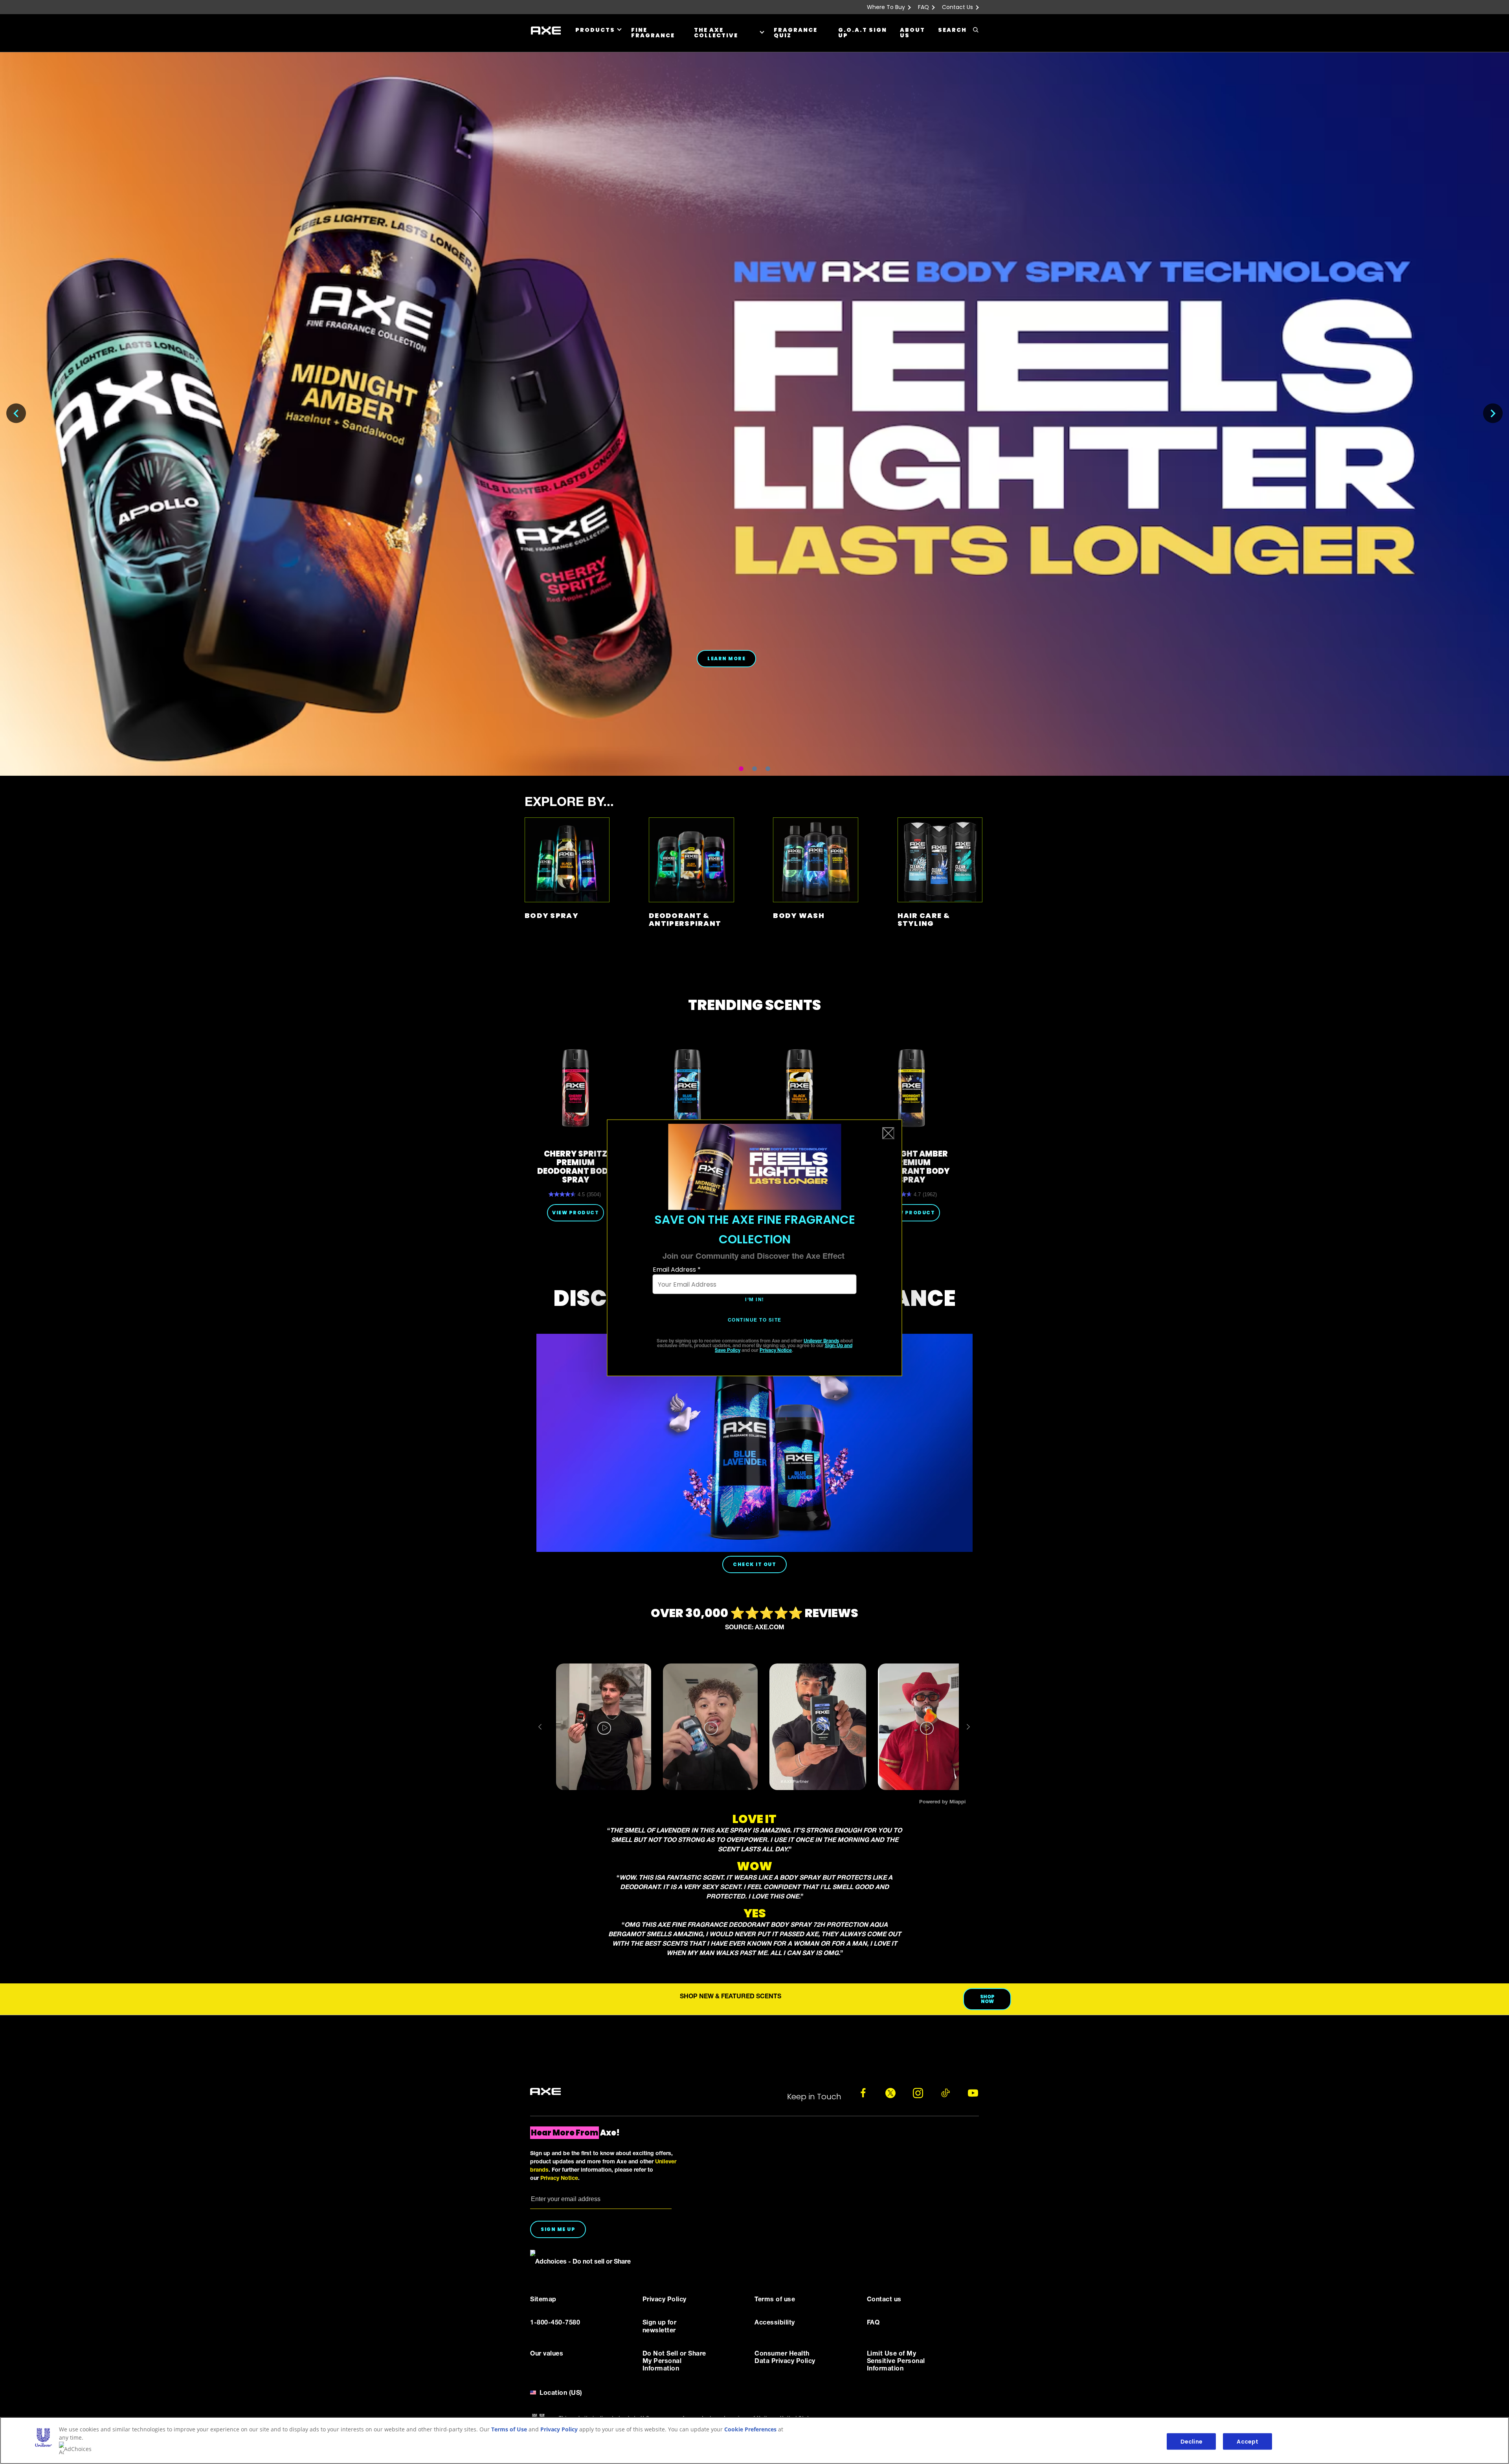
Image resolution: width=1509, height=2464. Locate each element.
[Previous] (16, 413)
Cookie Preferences (750, 2429)
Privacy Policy (559, 2429)
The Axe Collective (716, 33)
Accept (1247, 2441)
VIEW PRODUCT (576, 1213)
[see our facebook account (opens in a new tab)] (863, 2093)
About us (912, 33)
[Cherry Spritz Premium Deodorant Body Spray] (576, 1088)
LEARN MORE (726, 658)
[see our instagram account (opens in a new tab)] (918, 2093)
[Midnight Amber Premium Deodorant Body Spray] (911, 1088)
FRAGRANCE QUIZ (796, 33)
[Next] (1493, 413)
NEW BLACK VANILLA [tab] (741, 769)
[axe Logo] (545, 2092)
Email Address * (677, 1270)
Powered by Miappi (942, 1802)
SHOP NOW (987, 1999)
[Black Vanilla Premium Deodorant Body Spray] (799, 1088)
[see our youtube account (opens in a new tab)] (973, 2093)
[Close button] (889, 1133)
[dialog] (755, 1248)
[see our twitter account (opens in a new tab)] (890, 2093)
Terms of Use (509, 2429)
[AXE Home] (546, 31)
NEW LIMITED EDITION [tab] (754, 769)
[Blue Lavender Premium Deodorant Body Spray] (687, 1088)
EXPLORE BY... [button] (569, 803)
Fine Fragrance (653, 33)
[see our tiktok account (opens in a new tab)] (945, 2093)
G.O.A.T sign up (863, 33)
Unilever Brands (821, 1341)
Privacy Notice (776, 1350)
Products (595, 30)
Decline (1191, 2441)
